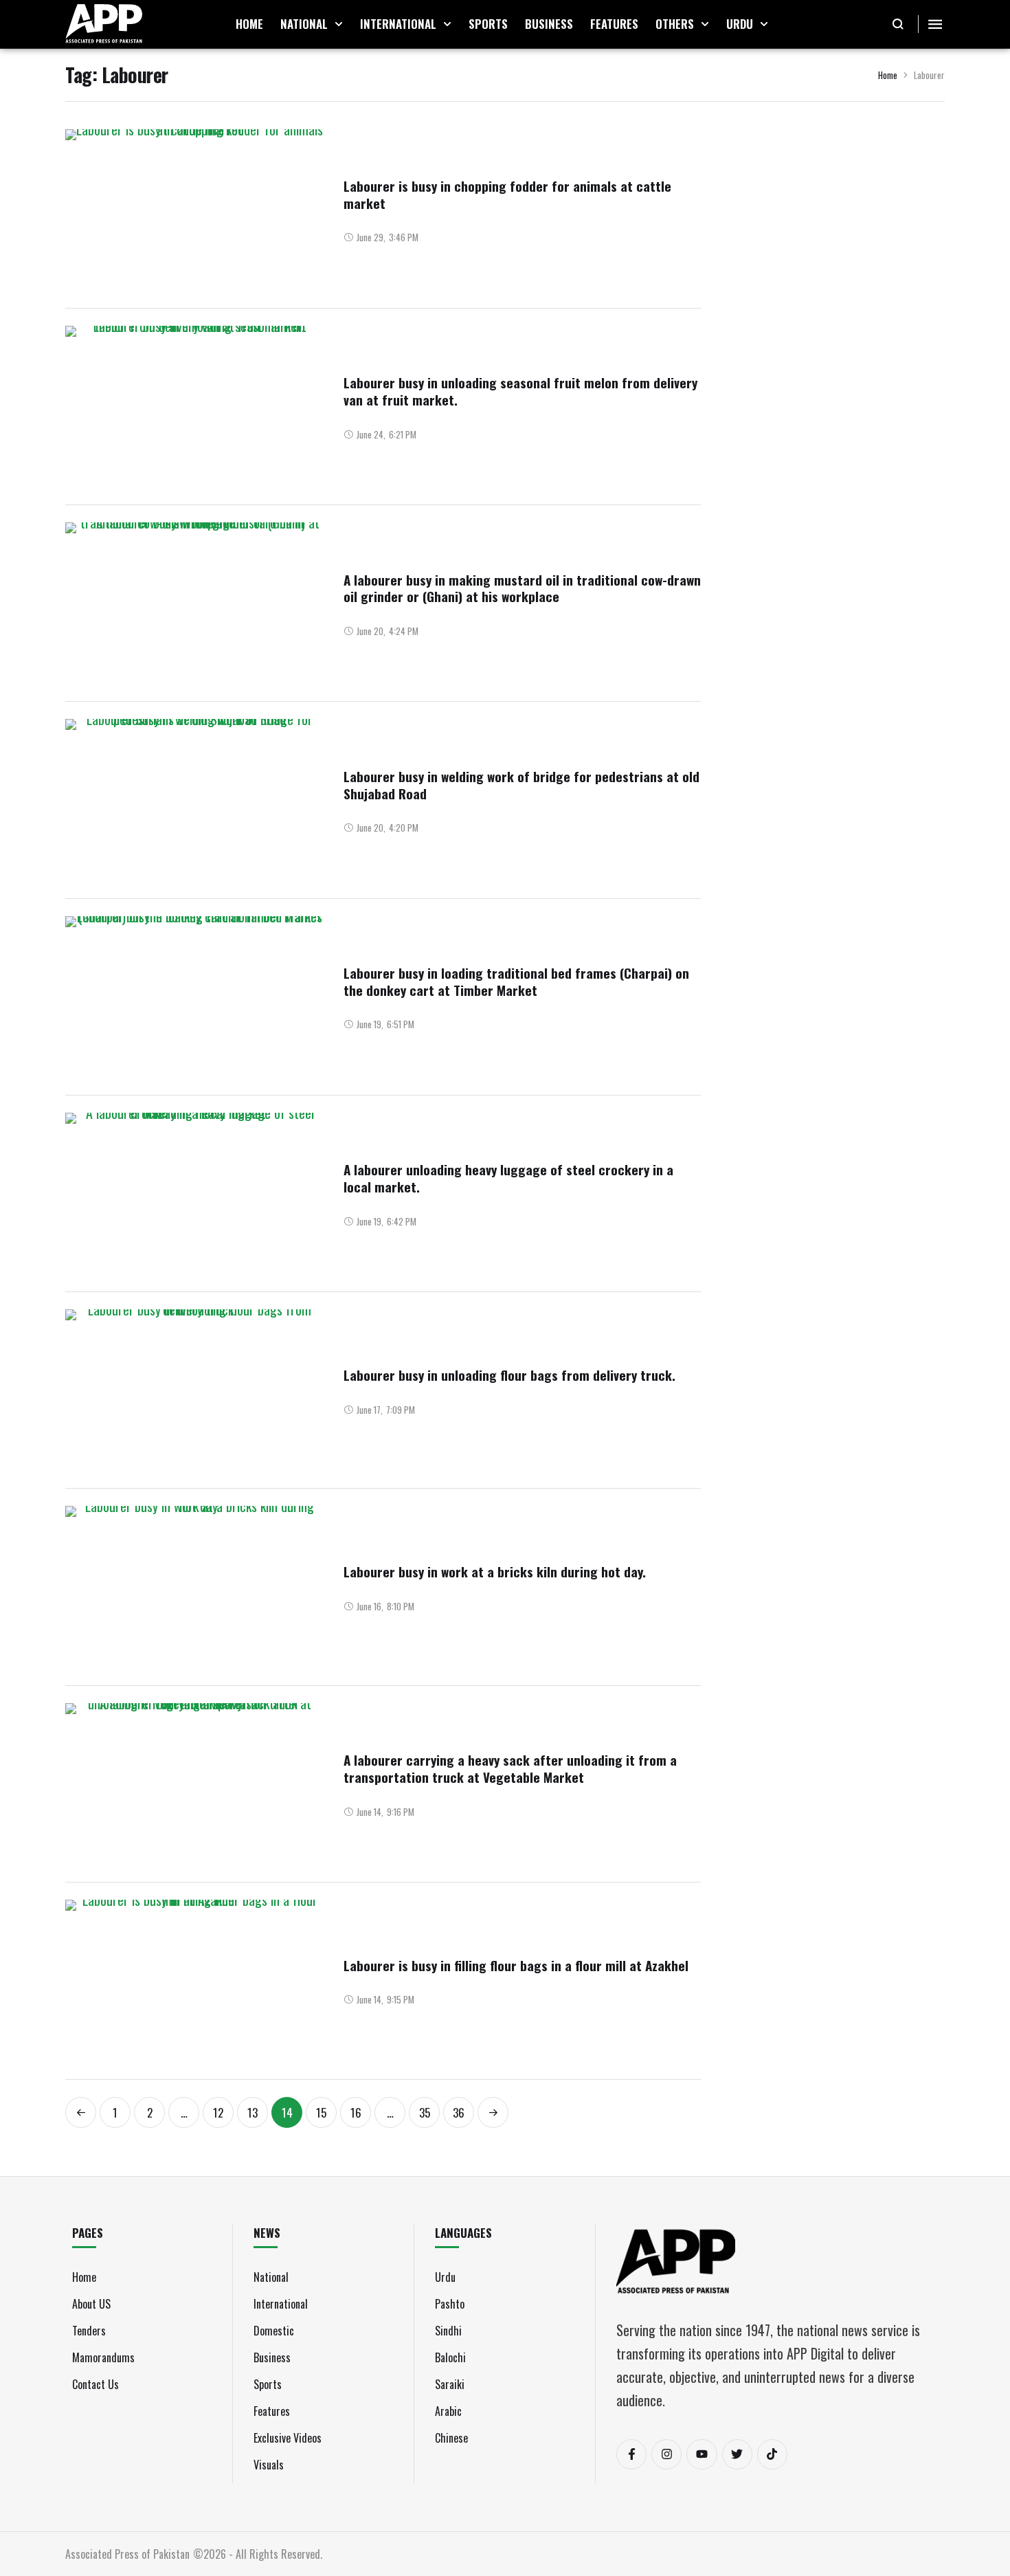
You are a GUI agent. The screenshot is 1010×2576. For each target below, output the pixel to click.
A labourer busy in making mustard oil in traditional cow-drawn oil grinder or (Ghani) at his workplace (522, 588)
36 (459, 2112)
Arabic (448, 2411)
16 (356, 2112)
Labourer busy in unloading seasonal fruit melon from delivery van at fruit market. (520, 391)
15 (321, 2112)
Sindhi (448, 2331)
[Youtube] (702, 2454)
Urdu (445, 2277)
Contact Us (96, 2384)
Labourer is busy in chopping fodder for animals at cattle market (507, 194)
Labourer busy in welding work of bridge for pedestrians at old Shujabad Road (521, 785)
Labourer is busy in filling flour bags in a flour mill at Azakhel (516, 1965)
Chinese (451, 2438)
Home (888, 75)
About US (91, 2304)
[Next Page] (493, 2112)
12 (218, 2112)
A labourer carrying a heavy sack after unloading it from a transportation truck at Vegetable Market (510, 1768)
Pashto (450, 2304)
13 (252, 2112)
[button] (339, 24)
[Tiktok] (772, 2454)
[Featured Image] (194, 210)
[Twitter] (737, 2454)
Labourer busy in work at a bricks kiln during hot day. (495, 1571)
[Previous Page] (81, 2112)
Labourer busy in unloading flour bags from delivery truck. (509, 1375)
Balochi (450, 2357)
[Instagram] (666, 2454)
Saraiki (450, 2384)
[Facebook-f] (631, 2454)
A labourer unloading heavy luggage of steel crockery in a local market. (508, 1178)
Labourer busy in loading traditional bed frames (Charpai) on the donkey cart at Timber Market (516, 981)
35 (425, 2112)
